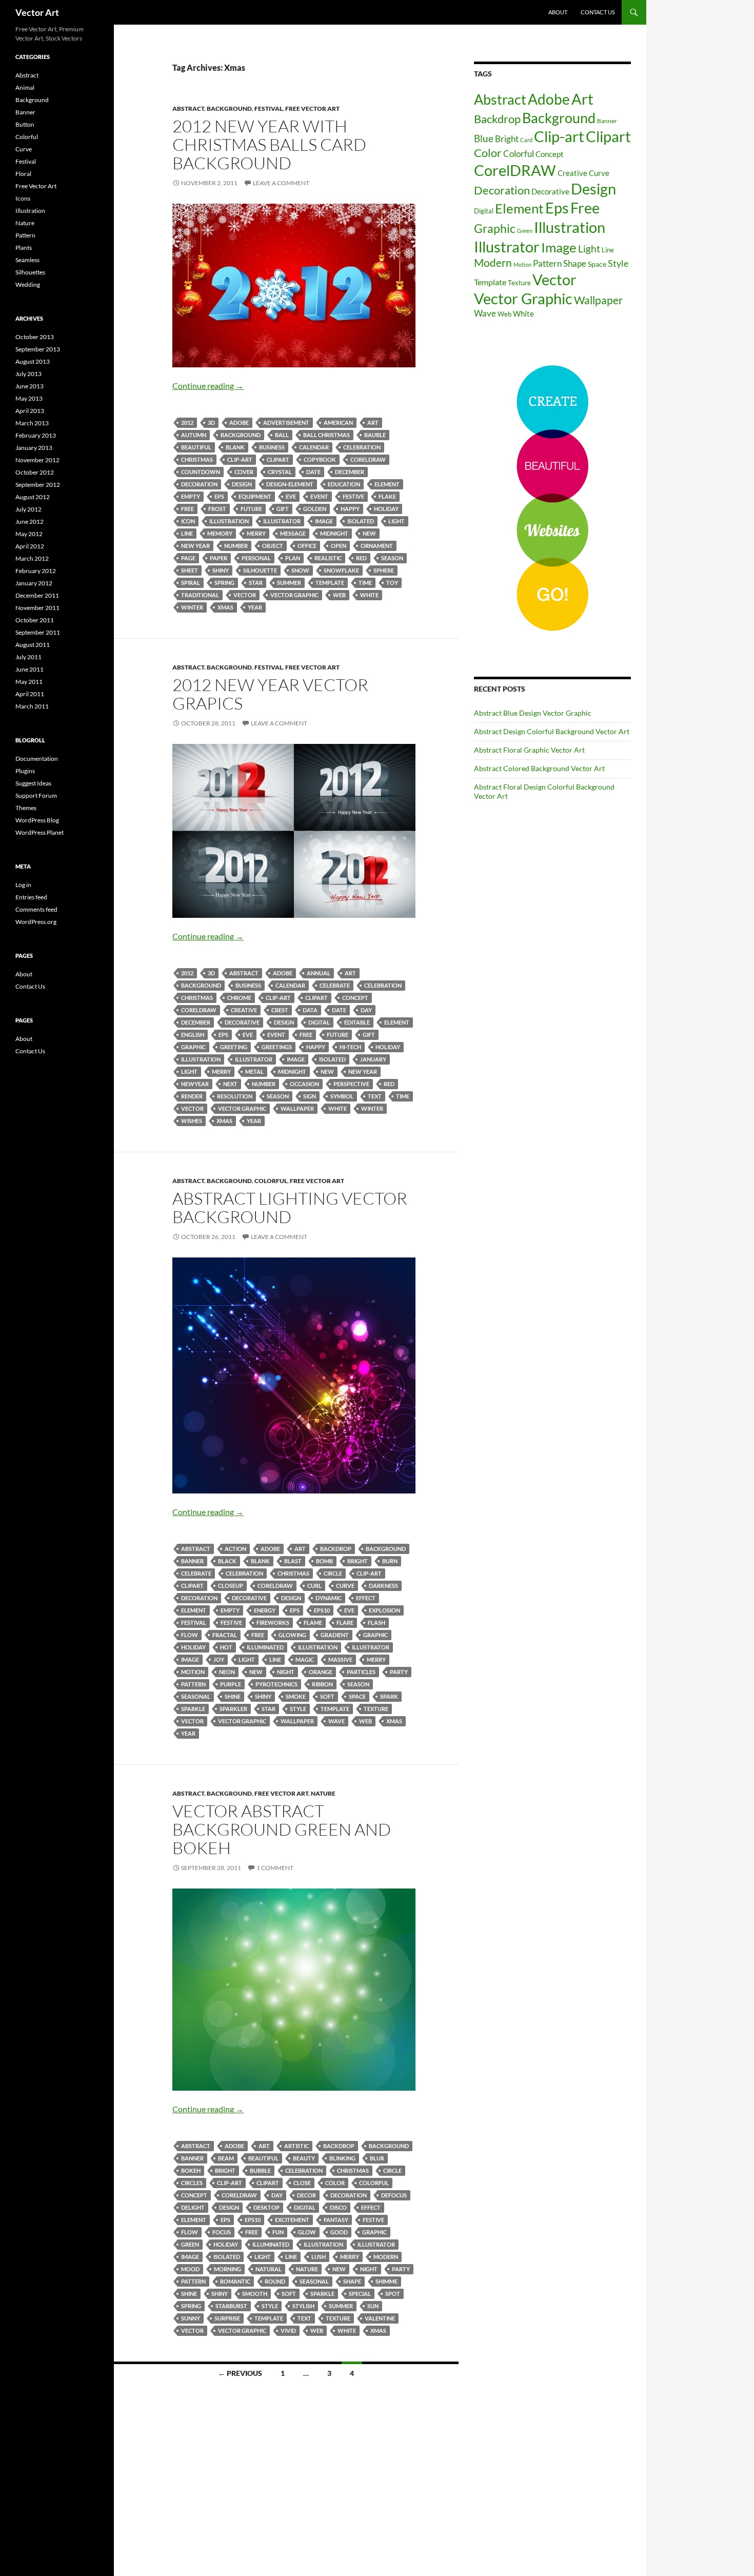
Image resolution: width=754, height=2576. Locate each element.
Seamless (27, 260)
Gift (283, 509)
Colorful (271, 1181)
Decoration (199, 484)
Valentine (380, 2318)
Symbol (342, 1096)
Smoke (296, 1696)
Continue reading (208, 386)
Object (273, 546)
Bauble (375, 435)
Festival (269, 109)
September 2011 (38, 632)
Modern (386, 2257)
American (338, 422)
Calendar (314, 447)
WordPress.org (36, 922)
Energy (265, 1610)
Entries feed (31, 897)
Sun (373, 2306)
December (350, 472)
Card (526, 140)
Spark (389, 1696)
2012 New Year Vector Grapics (270, 694)
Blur (377, 2158)
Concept (355, 998)
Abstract (188, 109)
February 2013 (36, 435)
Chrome (239, 998)
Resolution (235, 1096)
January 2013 (34, 448)
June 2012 (29, 522)
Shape (352, 2281)
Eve (291, 496)
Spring (224, 583)
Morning (227, 2269)
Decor (306, 2195)
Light (396, 521)
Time (365, 583)
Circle (333, 1573)
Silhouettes (30, 272)
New (369, 533)
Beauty (304, 2158)
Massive (340, 1659)
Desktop (266, 2207)
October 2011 (35, 620)
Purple (231, 1684)
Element (387, 484)
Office (307, 546)
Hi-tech (350, 1047)
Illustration (229, 521)
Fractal (225, 1635)
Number (236, 546)
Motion (193, 1672)
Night (286, 1672)
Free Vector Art (312, 109)
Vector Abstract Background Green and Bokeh (282, 1829)
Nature (323, 1793)
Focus (222, 2232)
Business (272, 447)
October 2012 (35, 472)
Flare (345, 1623)
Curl (314, 1586)
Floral (23, 174)
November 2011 (37, 608)
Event (319, 496)
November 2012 (37, 460)
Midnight (334, 533)
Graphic (193, 1047)
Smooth (255, 2294)
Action (235, 1549)
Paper (219, 558)
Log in (23, 885)
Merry (256, 533)
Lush (319, 2257)
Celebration (362, 447)
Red (361, 558)
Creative (244, 1010)
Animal (25, 87)
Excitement (292, 2220)
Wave (336, 1721)
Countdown (201, 472)
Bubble (260, 2170)
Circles (192, 2183)
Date (313, 472)
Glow (307, 2232)
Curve (345, 1586)
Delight (193, 2207)
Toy (392, 583)
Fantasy (336, 2220)
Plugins (25, 771)
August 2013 (33, 361)
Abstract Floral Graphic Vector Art (529, 750)
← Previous (240, 2373)
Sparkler (233, 1709)
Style (298, 1709)
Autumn (194, 435)
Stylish (303, 2306)
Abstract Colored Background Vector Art (539, 768)
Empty (191, 496)
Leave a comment (281, 183)
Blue (484, 139)
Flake (387, 496)
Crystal (280, 472)
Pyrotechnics (276, 1684)
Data (310, 1010)
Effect (366, 1598)
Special (360, 2294)
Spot (393, 2294)
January (373, 1059)
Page (188, 558)
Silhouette (260, 570)
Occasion (304, 1084)
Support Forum (36, 795)
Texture (376, 1709)
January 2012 (34, 583)
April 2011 (30, 694)
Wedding (28, 284)
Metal (254, 1071)
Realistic (328, 558)
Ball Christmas (326, 435)
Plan (293, 558)
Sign (310, 1096)
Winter (192, 607)
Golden (315, 509)
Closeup (231, 1586)
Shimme (386, 2281)
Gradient (335, 1635)
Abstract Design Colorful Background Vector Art (552, 731)
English (193, 1035)
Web (339, 595)
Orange (321, 1672)
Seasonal (196, 1696)
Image (324, 521)
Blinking (342, 2158)
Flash (376, 1623)
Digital (319, 1022)
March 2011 (32, 706)
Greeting (234, 1047)
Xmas (225, 607)
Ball (282, 435)
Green (190, 2244)
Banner (192, 1561)
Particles (361, 1672)
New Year (195, 546)
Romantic (235, 2281)
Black (227, 1561)
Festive (353, 496)
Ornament (377, 546)
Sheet (190, 570)
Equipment (255, 496)
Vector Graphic (294, 595)
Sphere (384, 570)
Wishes (192, 1121)
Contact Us (598, 12)
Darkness (383, 1586)
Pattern (193, 1684)
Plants (24, 248)
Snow (300, 570)
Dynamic (329, 1598)
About (558, 12)
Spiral (191, 583)
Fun (278, 2232)
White (369, 595)
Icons (23, 198)
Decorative (242, 1022)
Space (357, 1696)
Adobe (239, 422)
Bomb (324, 1561)
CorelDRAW (368, 459)
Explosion (384, 1610)
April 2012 (30, 546)
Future (251, 509)
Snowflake (341, 570)
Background (229, 109)
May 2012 (29, 534)
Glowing (292, 1635)
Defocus (394, 2195)
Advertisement (286, 422)
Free (187, 509)
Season (392, 558)
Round (275, 2281)
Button (25, 124)
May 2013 (29, 398)
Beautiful (196, 447)
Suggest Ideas (33, 783)
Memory (220, 533)
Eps (219, 496)
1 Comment (275, 1868)
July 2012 (28, 509)
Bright (358, 1561)
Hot (226, 1647)
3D (211, 422)
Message (293, 533)
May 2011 (29, 682)
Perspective (351, 1084)
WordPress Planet (39, 832)
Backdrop (336, 1549)
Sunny (191, 2318)
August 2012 (33, 497)
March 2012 (32, 558)
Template (330, 583)
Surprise (227, 2318)
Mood (190, 2269)
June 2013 (29, 386)
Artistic (296, 2146)
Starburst (231, 2306)
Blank (235, 447)
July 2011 (28, 657)
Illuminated (265, 1647)
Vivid (288, 2331)
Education (344, 484)
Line (187, 533)
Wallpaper (297, 1108)
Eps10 (322, 1610)
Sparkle (193, 1709)
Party (399, 1672)
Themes (26, 808)
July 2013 (28, 374)
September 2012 (38, 485)
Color (335, 2183)
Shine (233, 1696)
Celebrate (335, 985)
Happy (350, 509)
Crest (280, 1010)
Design (242, 484)
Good (339, 2232)
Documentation (37, 759)
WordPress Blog (37, 820)
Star (256, 583)
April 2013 (30, 411)
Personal (256, 558)
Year (255, 607)
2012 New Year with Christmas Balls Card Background (269, 144)
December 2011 (37, 595)
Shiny (221, 570)
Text (375, 1096)
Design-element (290, 484)
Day (366, 1010)
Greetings (277, 1047)
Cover (244, 472)
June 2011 (29, 669)
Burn (390, 1561)
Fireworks (273, 1623)
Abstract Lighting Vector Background (290, 1207)
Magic (305, 1659)
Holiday (386, 509)
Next (230, 1084)
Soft (327, 1696)
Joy (219, 1659)
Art (373, 422)
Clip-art (240, 459)
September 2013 (38, 349)
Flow (190, 1635)
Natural (269, 2269)
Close (302, 2183)
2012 (187, 422)
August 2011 (33, 645)
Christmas (197, 459)
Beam (226, 2158)
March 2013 (32, 423)
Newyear (195, 1084)
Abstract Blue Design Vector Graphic (533, 713)
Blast (293, 1561)
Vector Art (37, 12)
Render (192, 1096)
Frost (217, 509)
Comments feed (36, 909)
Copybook (320, 459)
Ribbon (322, 1684)
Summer (289, 583)
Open (339, 546)
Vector (245, 595)
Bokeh (191, 2170)
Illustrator (282, 521)
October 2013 (35, 337)
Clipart (278, 459)
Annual (319, 973)
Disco (338, 2207)
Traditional (200, 595)
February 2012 (36, 571)
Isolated (361, 521)
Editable (357, 1022)
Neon (227, 1672)
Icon (188, 521)
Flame (313, 1623)
